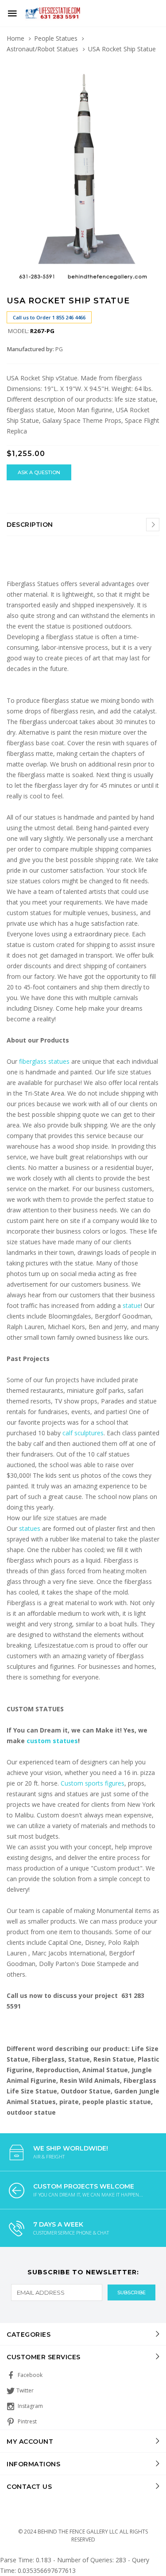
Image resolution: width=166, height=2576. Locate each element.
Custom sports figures (93, 1783)
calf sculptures (83, 1433)
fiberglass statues (44, 1061)
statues (31, 1528)
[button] (151, 69)
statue (132, 1305)
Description (30, 525)
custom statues (52, 1741)
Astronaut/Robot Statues (42, 49)
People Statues (56, 38)
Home (15, 38)
